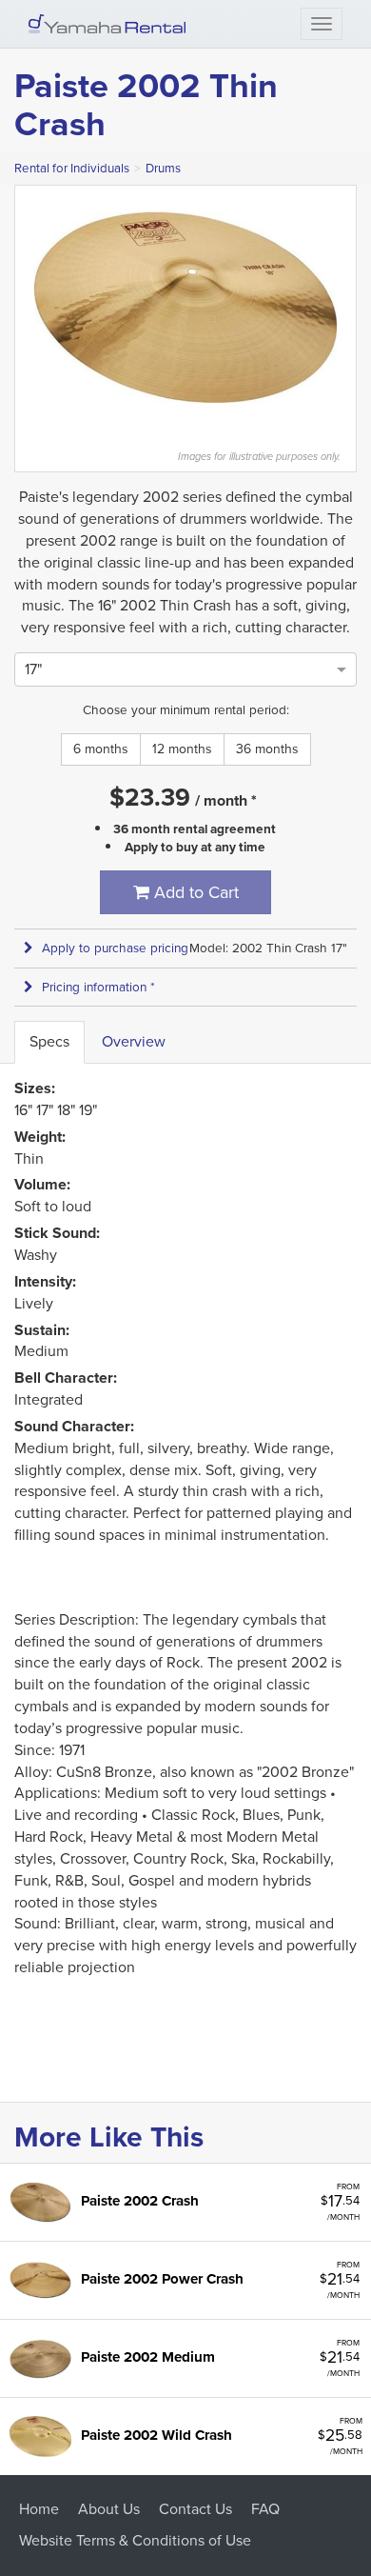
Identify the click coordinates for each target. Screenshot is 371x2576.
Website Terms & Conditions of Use (135, 2540)
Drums (163, 168)
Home (39, 2509)
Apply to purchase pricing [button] (115, 948)
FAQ (265, 2509)
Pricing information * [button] (98, 987)
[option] (33, 669)
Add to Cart (194, 892)
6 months (101, 749)
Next (346, 308)
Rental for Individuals (72, 168)
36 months (267, 749)
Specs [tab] (49, 1041)
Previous (25, 308)
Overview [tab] (134, 1041)
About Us (109, 2509)
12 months (182, 749)
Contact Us (195, 2509)
